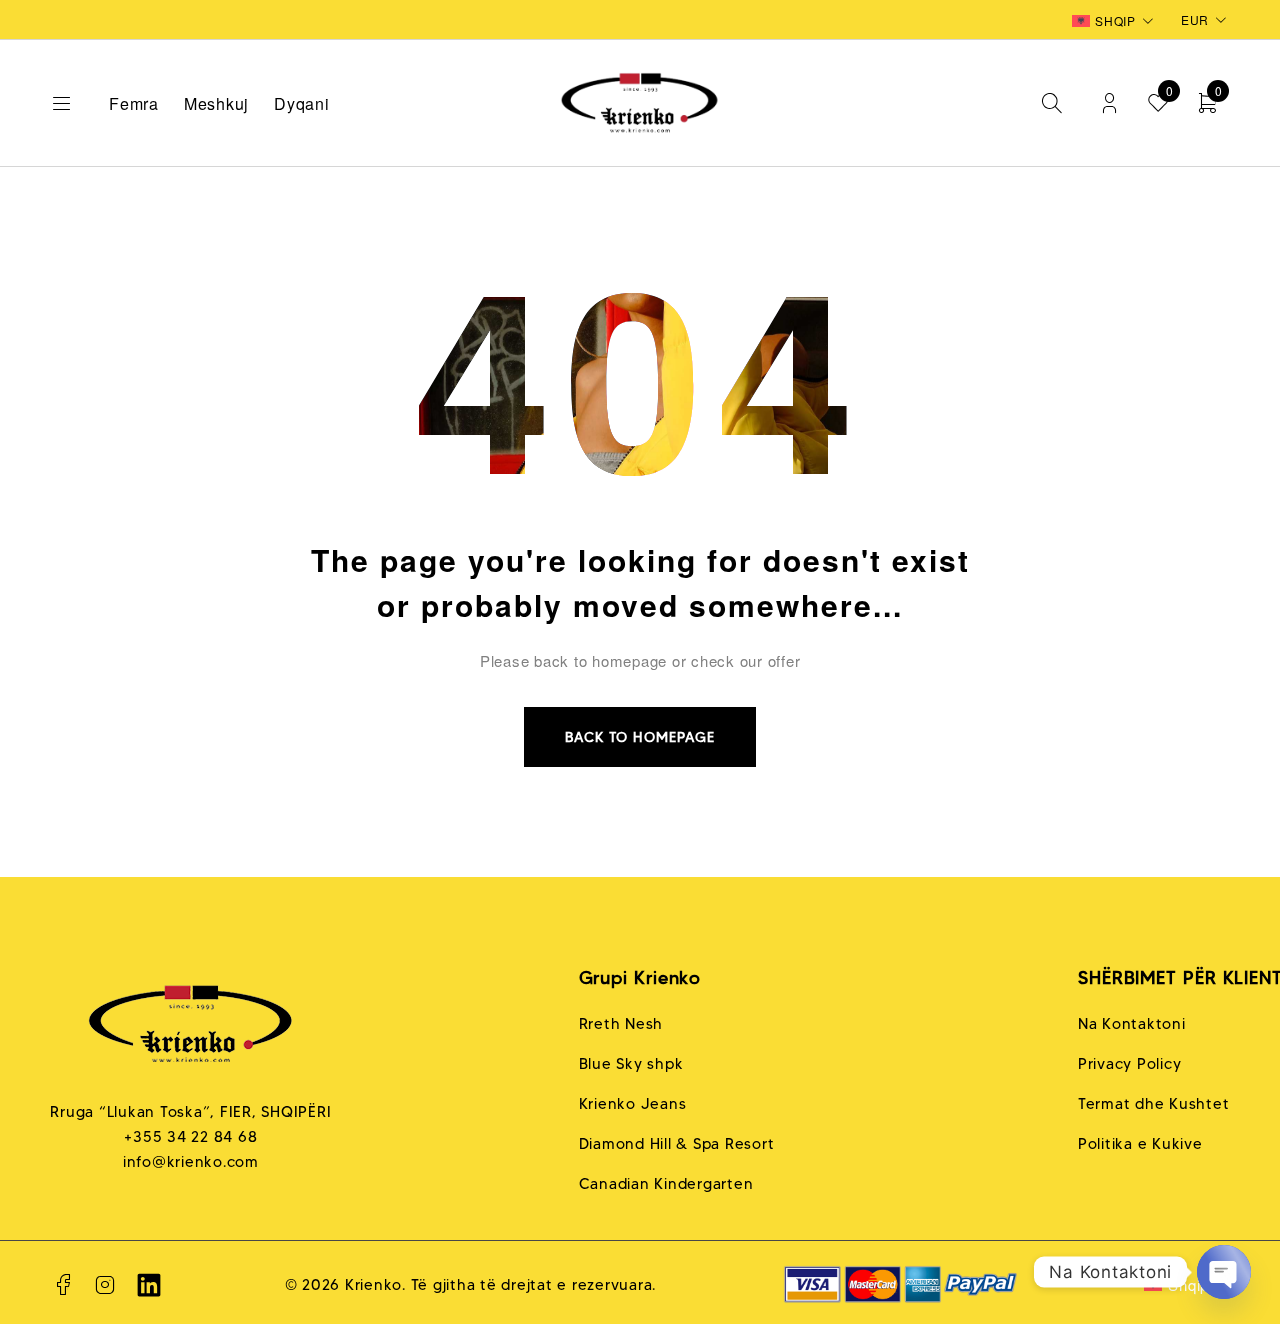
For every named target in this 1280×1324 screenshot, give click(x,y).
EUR (1195, 19)
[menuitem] (1114, 21)
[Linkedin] (149, 1285)
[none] (1114, 21)
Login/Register (1109, 103)
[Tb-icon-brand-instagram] (106, 1285)
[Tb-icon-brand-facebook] (63, 1285)
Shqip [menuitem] (1115, 21)
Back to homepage (640, 737)
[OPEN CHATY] (1224, 1272)
